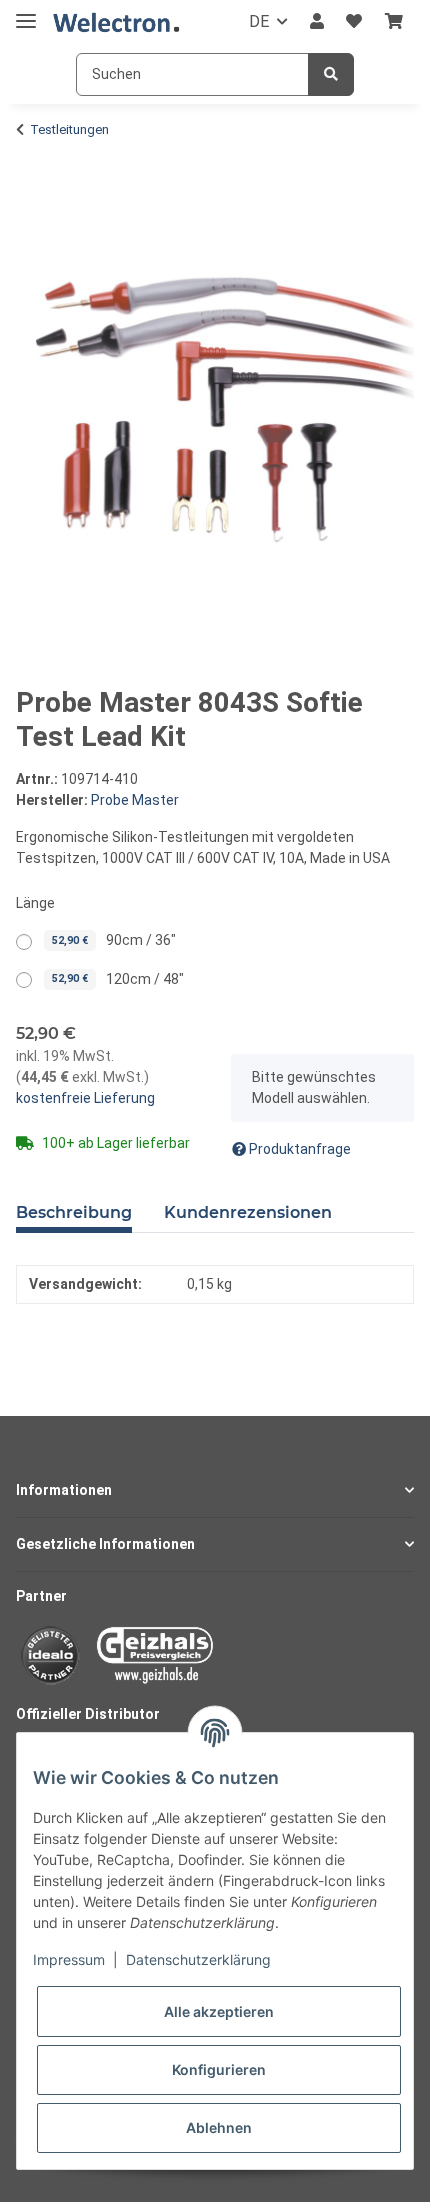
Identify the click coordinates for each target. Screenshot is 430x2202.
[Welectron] (116, 22)
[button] (317, 22)
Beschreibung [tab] (74, 1212)
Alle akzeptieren (219, 2011)
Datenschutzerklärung (198, 1959)
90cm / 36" (114, 940)
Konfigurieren (219, 2069)
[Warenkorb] (394, 22)
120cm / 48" (118, 979)
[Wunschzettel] (354, 22)
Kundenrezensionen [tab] (248, 1212)
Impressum (69, 1959)
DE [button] (259, 21)
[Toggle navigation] (26, 12)
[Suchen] (331, 74)
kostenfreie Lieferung (85, 1098)
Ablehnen (219, 2127)
